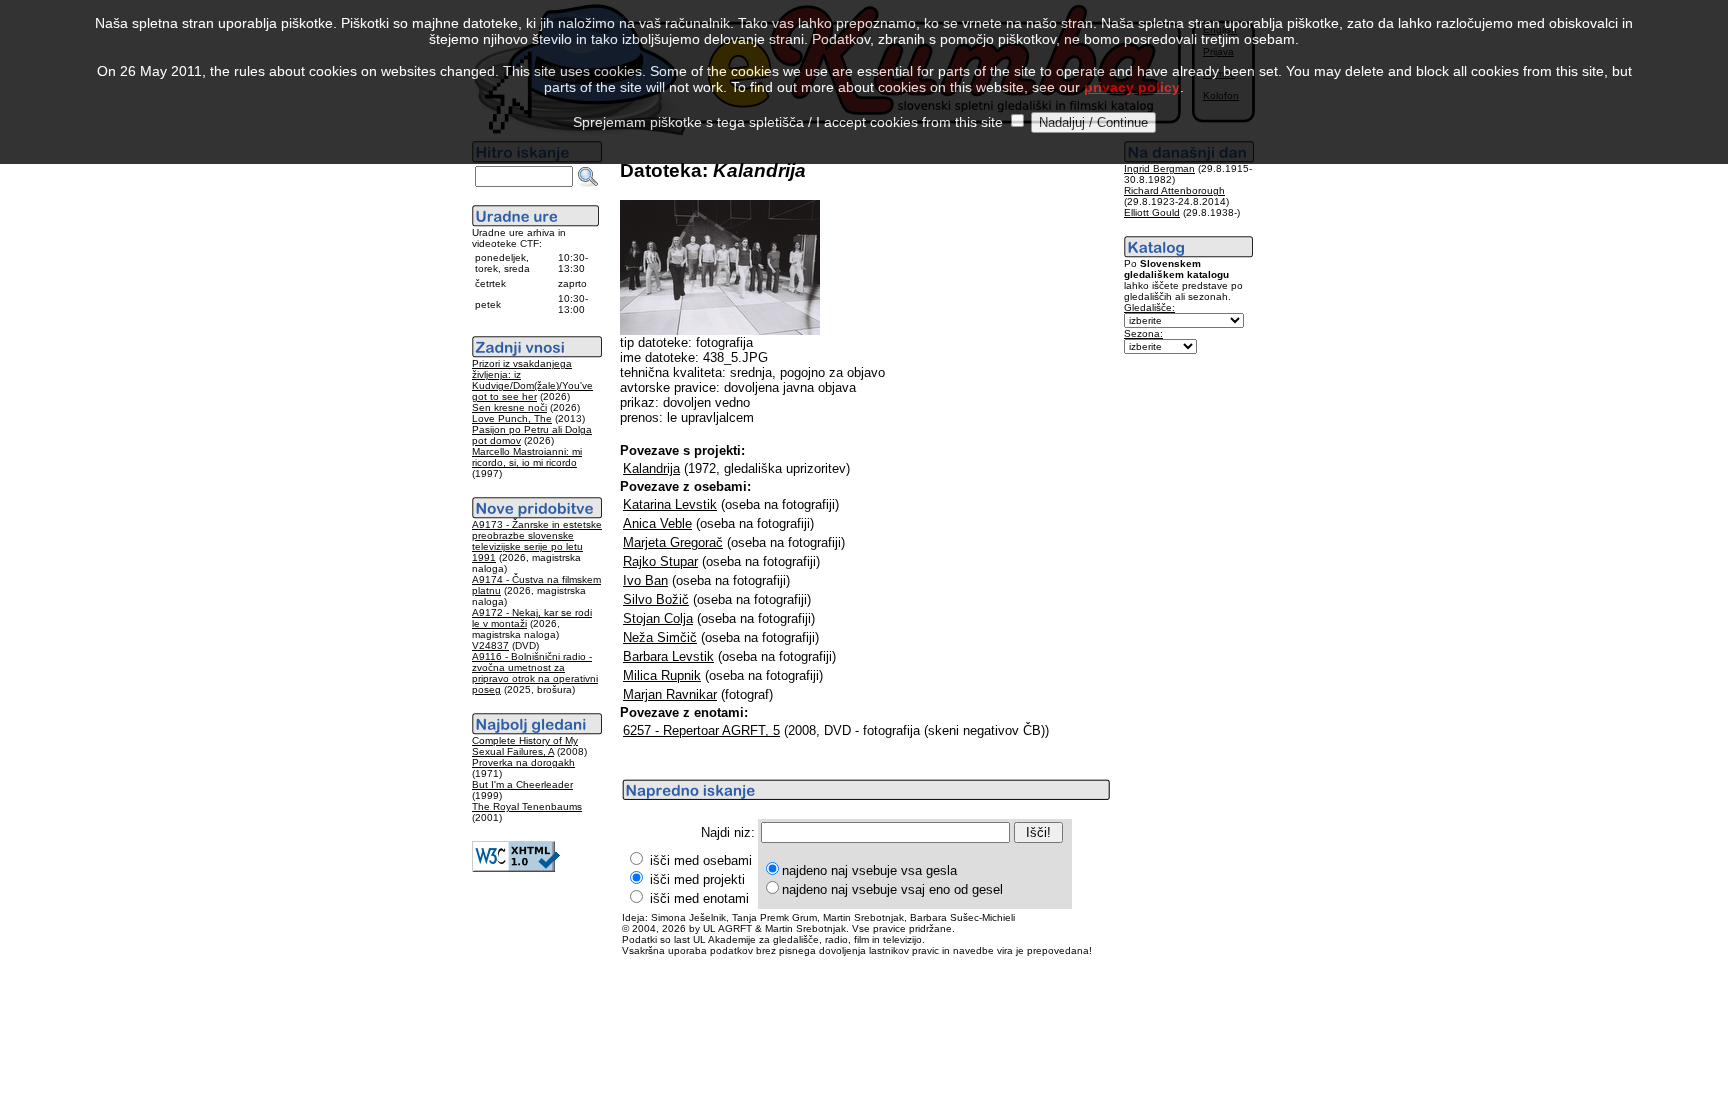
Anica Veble (657, 523)
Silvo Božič (656, 599)
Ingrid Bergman (1159, 168)
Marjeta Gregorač (673, 542)
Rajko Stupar (660, 561)
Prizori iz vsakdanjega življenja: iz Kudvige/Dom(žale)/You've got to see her (532, 380)
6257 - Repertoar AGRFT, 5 (701, 730)
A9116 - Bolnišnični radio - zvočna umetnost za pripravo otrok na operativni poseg (535, 673)
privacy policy (1132, 87)
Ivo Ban (645, 580)
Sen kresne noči (509, 407)
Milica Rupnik (662, 675)
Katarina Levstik (670, 504)
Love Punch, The (512, 418)
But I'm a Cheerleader (522, 784)
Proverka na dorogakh (523, 762)
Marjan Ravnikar (670, 694)
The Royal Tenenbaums (527, 806)
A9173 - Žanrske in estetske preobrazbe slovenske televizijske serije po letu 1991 (537, 541)
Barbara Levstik (668, 656)
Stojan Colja (658, 618)
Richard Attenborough (1174, 190)
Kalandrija (651, 468)
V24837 (490, 645)
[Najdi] (588, 177)
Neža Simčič (660, 637)
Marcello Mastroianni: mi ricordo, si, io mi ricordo (527, 457)
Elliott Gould (1152, 212)
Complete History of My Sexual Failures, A (525, 746)
